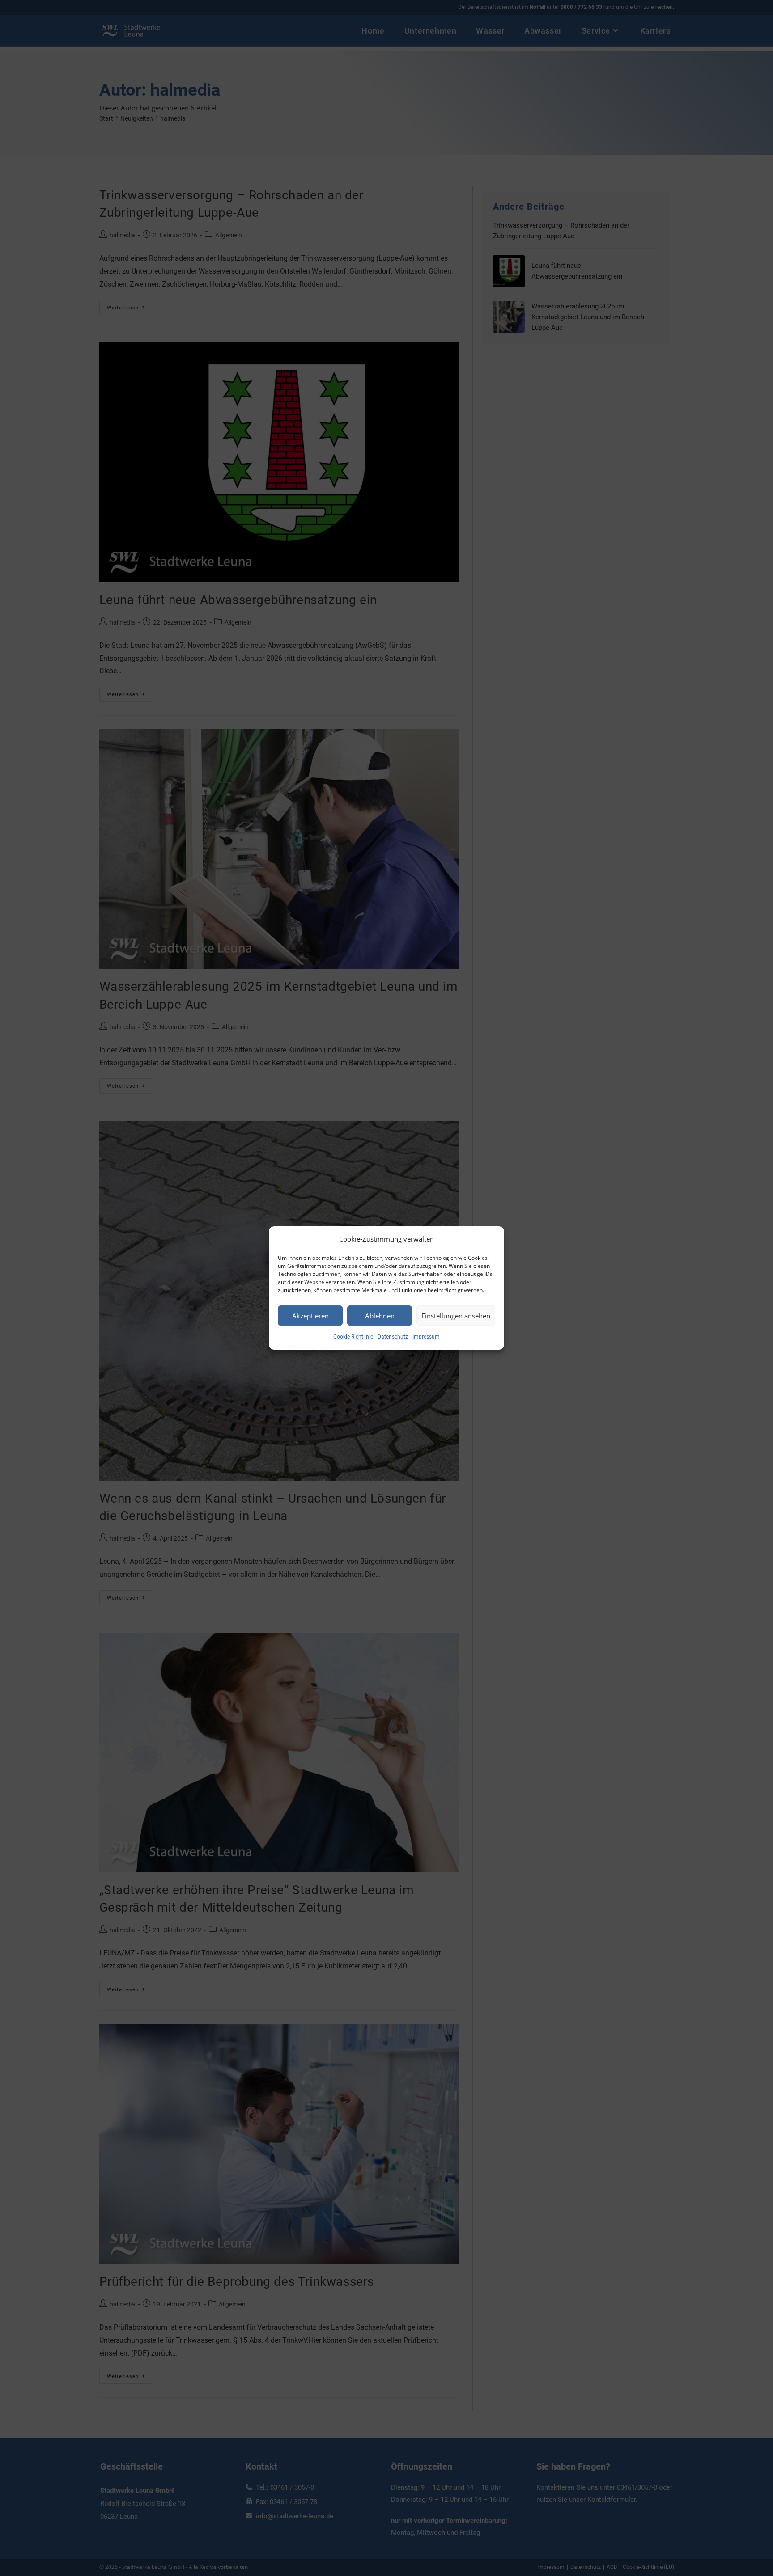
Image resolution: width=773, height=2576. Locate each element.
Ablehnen (380, 1316)
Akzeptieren (310, 1316)
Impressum (426, 1337)
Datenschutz (393, 1337)
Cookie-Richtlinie (353, 1337)
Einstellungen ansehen (456, 1316)
